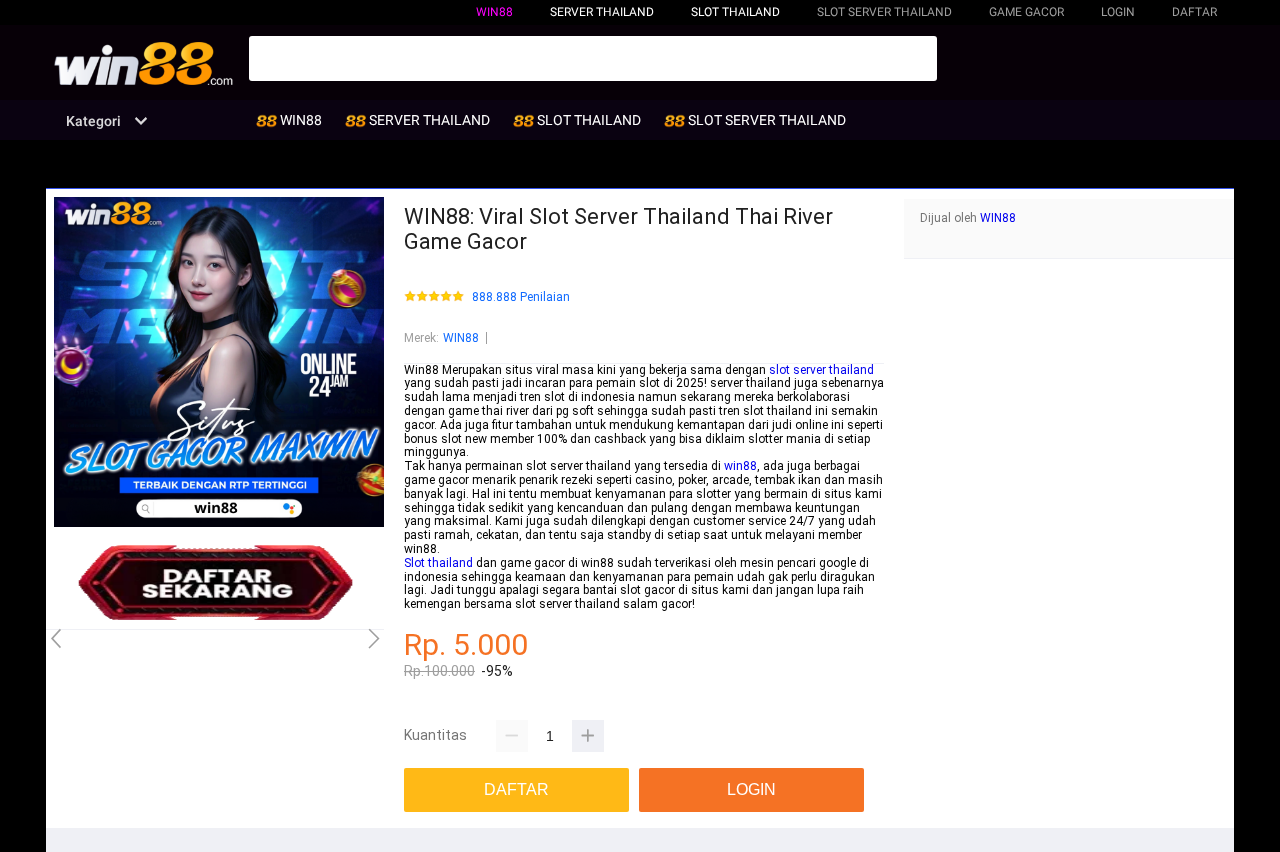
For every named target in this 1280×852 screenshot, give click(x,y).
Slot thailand (438, 563)
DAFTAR (1194, 12)
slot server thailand (821, 370)
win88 (740, 466)
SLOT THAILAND (735, 12)
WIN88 (494, 12)
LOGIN (1118, 12)
